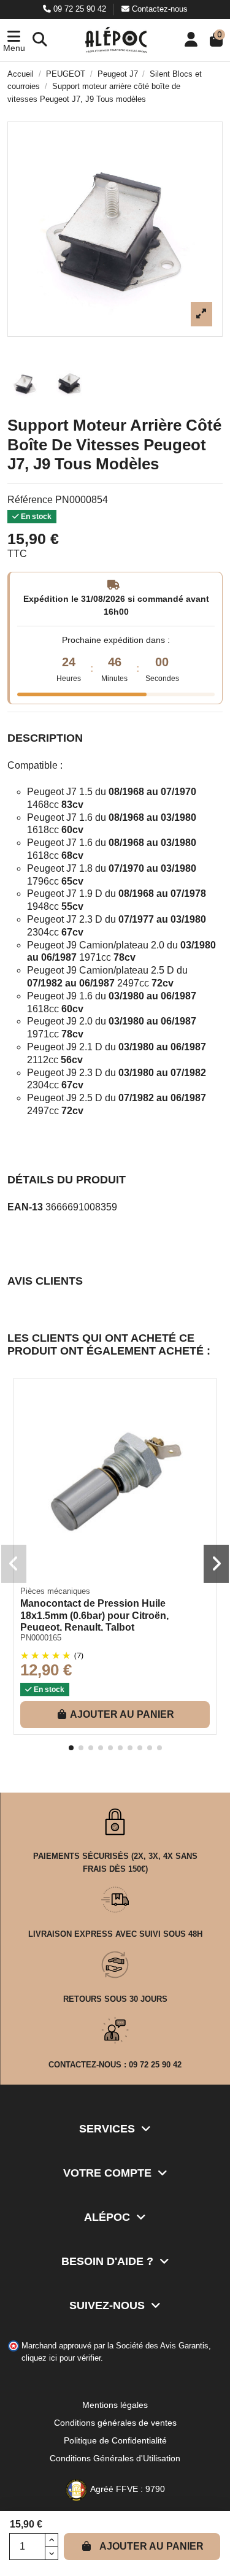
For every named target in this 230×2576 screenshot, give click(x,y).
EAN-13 (25, 1207)
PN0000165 (41, 1638)
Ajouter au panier (151, 2546)
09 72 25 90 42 (80, 9)
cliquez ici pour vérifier (61, 2358)
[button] (14, 40)
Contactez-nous (159, 9)
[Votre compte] (191, 40)
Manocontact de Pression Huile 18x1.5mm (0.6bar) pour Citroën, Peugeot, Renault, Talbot (94, 1615)
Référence (30, 500)
